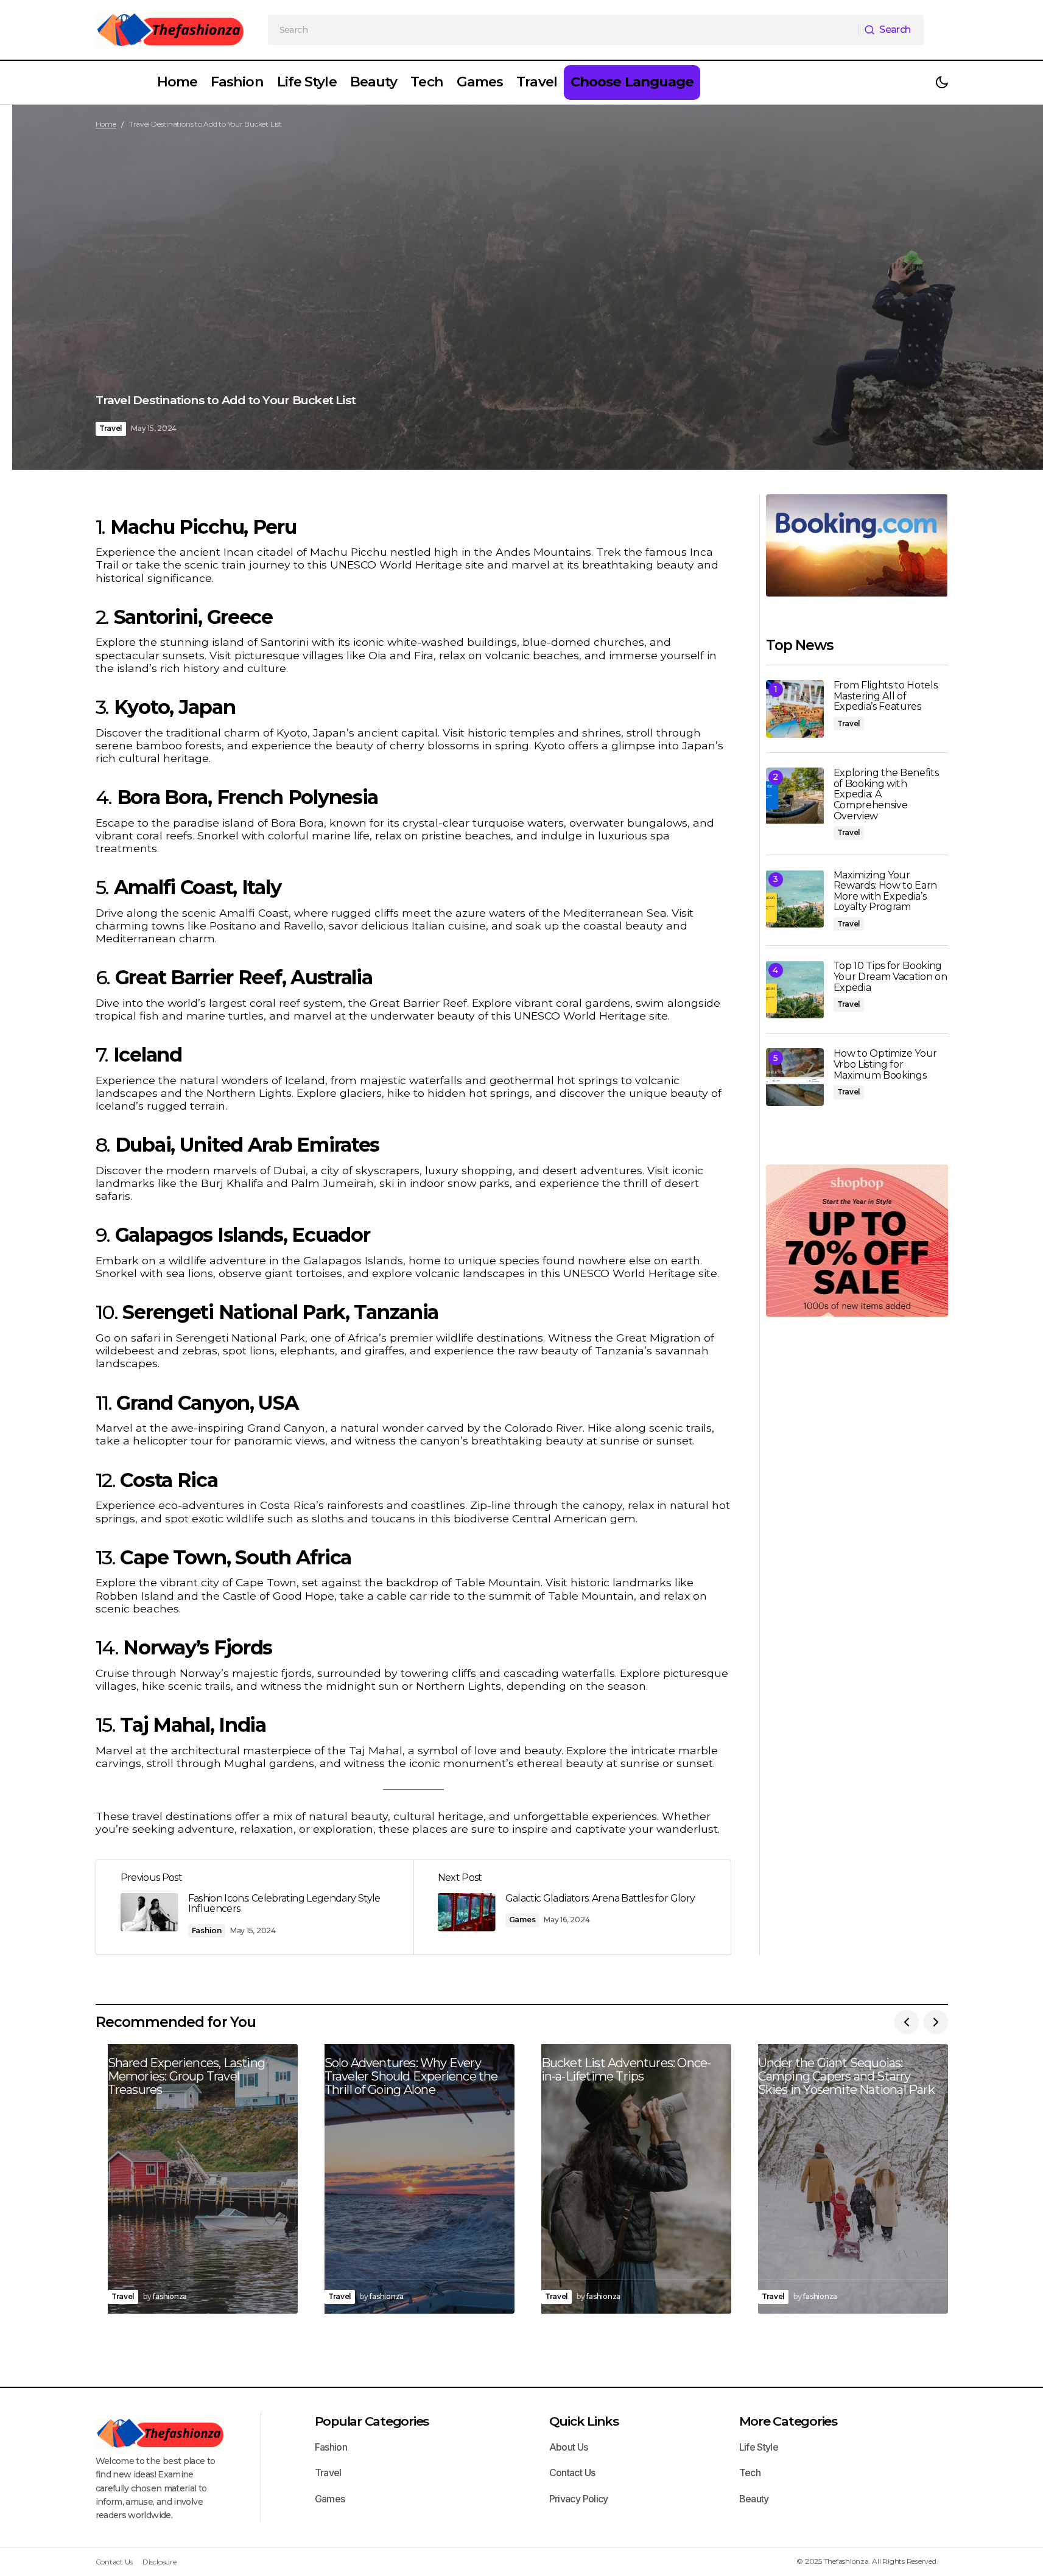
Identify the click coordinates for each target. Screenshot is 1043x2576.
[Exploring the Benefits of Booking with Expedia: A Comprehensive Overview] (795, 796)
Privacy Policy (579, 2499)
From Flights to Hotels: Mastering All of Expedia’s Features (887, 696)
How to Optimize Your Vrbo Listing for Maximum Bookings (886, 1064)
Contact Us (572, 2473)
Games (522, 1920)
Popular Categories (372, 2421)
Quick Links (584, 2421)
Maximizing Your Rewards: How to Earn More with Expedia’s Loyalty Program (886, 891)
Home (106, 124)
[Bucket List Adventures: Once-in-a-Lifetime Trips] (630, 2179)
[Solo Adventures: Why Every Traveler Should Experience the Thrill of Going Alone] (413, 2179)
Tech (750, 2473)
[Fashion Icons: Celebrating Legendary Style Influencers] (255, 1907)
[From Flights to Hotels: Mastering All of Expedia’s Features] (795, 709)
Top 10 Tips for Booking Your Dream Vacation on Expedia (890, 977)
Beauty (754, 2499)
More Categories (788, 2421)
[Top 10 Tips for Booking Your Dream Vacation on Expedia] (795, 989)
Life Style (759, 2447)
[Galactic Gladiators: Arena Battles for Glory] (572, 1907)
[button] (942, 82)
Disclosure (160, 2562)
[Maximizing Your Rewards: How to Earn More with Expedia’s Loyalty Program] (795, 899)
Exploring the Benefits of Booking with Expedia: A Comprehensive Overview (886, 794)
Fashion (207, 1930)
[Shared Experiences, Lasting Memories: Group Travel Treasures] (197, 2179)
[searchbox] (564, 30)
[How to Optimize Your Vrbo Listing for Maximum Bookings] (795, 1077)
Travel (111, 428)
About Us (569, 2447)
